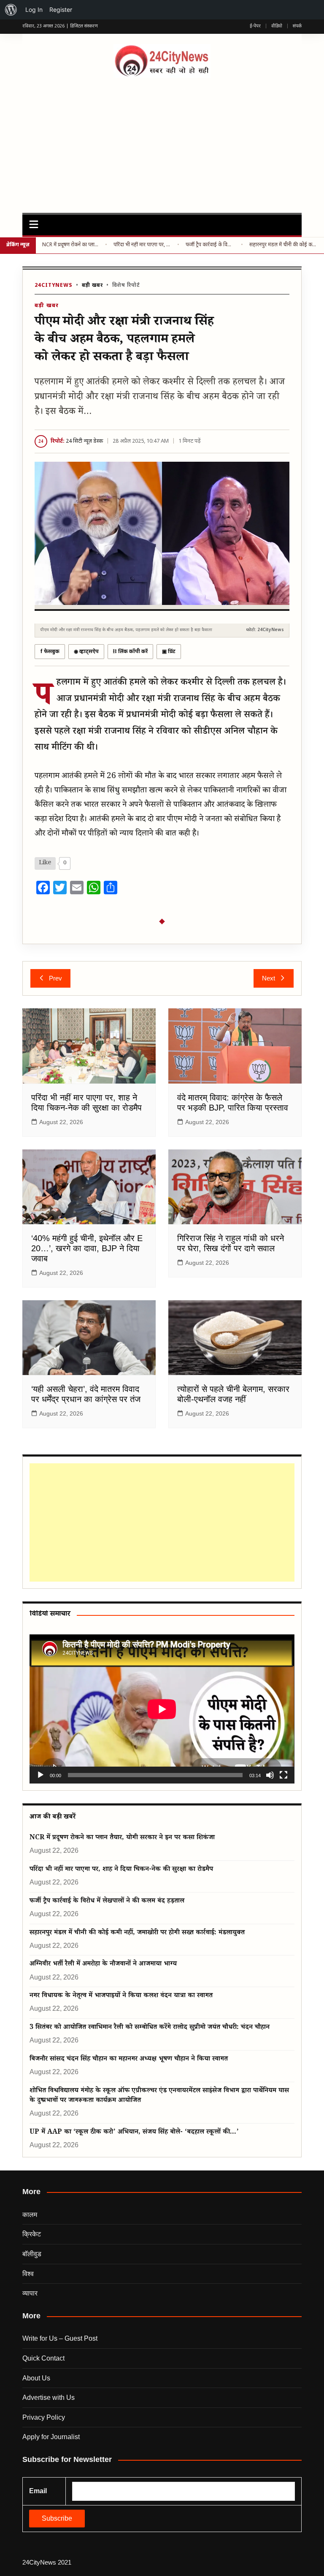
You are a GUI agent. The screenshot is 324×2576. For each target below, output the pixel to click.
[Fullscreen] (283, 1775)
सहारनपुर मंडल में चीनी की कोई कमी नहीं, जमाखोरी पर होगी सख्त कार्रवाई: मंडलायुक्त (283, 245)
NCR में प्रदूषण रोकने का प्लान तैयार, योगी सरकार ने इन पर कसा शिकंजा (70, 245)
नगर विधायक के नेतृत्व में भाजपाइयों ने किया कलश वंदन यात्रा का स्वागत (121, 1996)
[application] (162, 1709)
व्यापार (30, 2293)
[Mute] (270, 1775)
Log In (34, 10)
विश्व (28, 2274)
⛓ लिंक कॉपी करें (130, 652)
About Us (36, 2378)
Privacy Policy (44, 2417)
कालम (30, 2215)
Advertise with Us (49, 2398)
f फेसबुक (50, 652)
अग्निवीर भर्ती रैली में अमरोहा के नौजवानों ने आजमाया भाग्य (103, 1965)
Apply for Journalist (51, 2437)
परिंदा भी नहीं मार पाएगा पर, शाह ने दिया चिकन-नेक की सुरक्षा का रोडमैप (142, 245)
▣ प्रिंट (169, 652)
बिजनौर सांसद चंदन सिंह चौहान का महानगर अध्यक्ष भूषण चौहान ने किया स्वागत (129, 2060)
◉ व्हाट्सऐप (86, 652)
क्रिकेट (32, 2234)
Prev (55, 978)
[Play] (40, 1775)
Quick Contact (43, 2358)
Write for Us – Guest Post (60, 2338)
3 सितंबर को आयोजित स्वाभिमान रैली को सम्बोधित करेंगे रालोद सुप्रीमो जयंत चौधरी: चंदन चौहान (150, 2028)
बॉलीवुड (32, 2254)
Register (61, 10)
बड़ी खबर (92, 286)
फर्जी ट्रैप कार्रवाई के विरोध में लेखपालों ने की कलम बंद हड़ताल (210, 245)
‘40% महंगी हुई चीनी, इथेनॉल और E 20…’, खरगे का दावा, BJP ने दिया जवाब (87, 1248)
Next (269, 978)
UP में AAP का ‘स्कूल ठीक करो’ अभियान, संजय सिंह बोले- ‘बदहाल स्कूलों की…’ (134, 2133)
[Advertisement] (162, 141)
